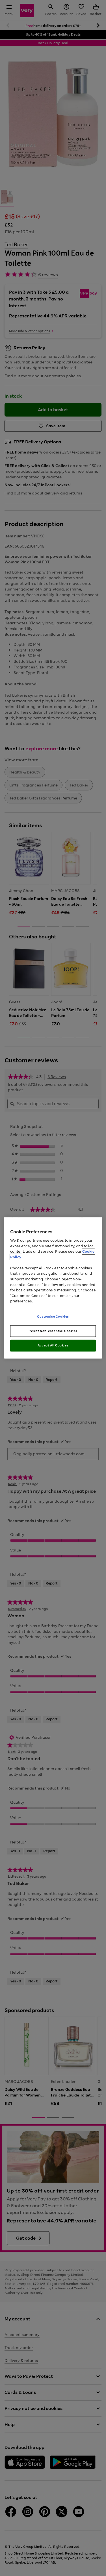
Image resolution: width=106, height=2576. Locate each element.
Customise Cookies (53, 1316)
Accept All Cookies (53, 1345)
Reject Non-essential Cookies (53, 1331)
